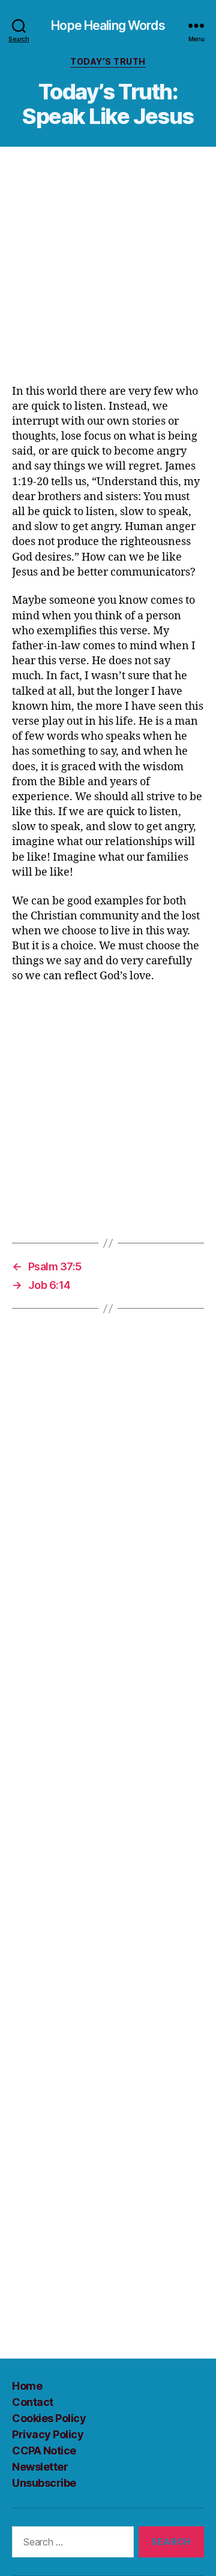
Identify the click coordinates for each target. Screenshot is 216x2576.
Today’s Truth (108, 61)
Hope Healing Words (108, 25)
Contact (33, 2402)
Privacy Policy (48, 2434)
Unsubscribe (44, 2483)
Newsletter (40, 2467)
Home (27, 2386)
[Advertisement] (108, 271)
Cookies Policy (49, 2418)
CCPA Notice (44, 2451)
